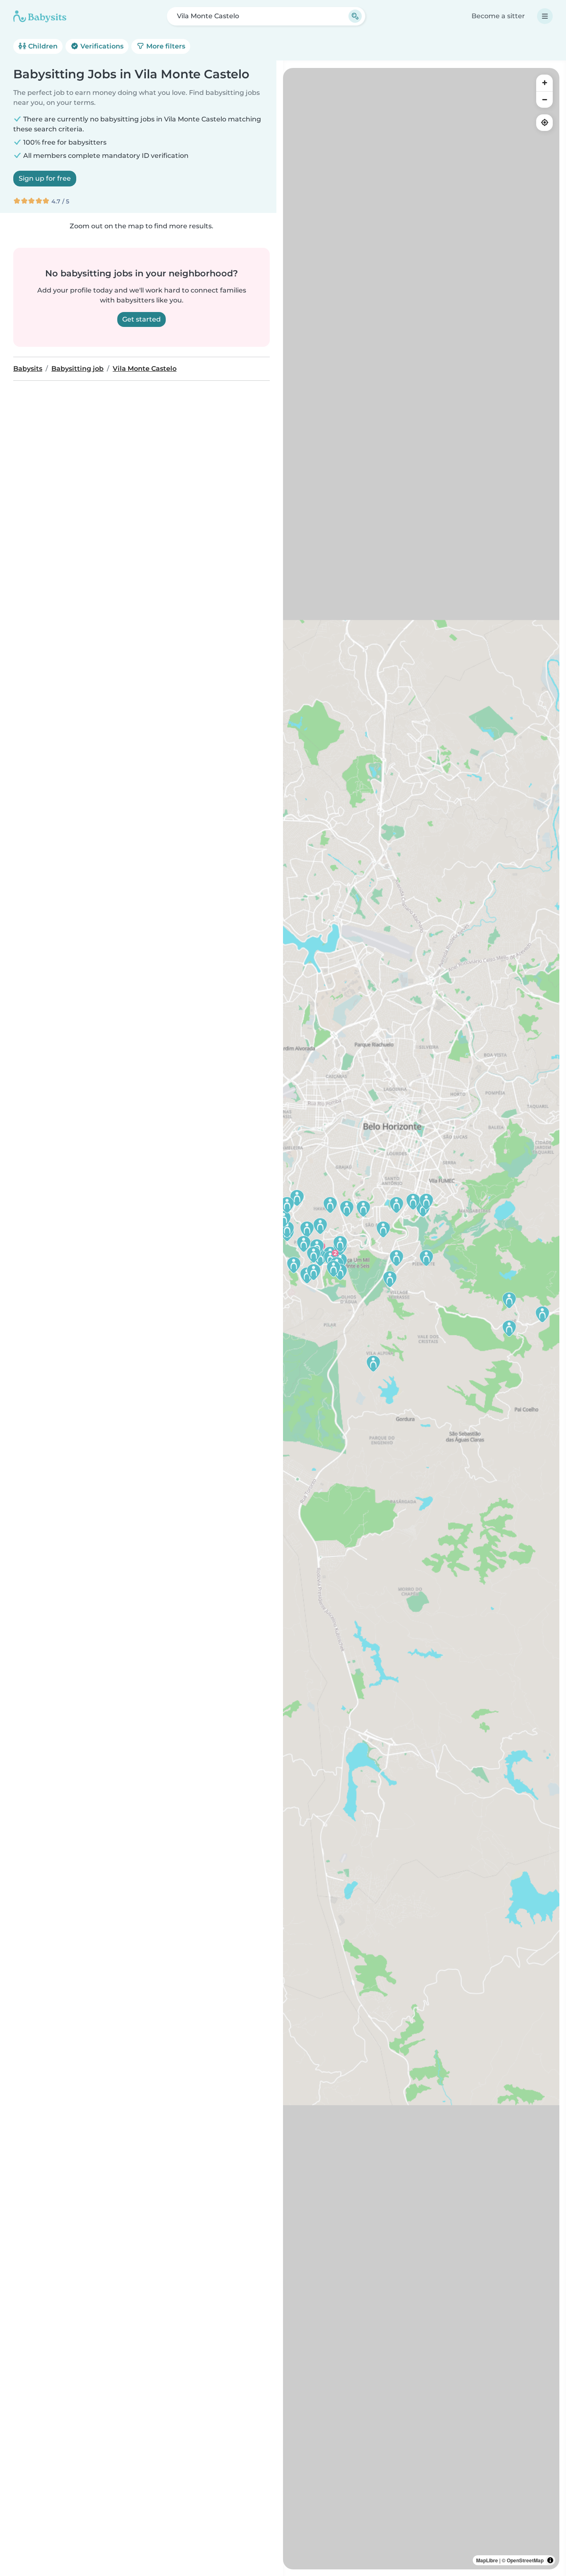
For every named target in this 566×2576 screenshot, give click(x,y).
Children (42, 46)
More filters (165, 46)
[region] (421, 1319)
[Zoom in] (544, 83)
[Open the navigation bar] (545, 16)
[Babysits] (40, 16)
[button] (383, 1229)
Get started (141, 319)
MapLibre (487, 2560)
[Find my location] (544, 123)
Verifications (101, 46)
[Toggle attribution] (550, 2560)
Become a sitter (498, 16)
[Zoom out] (544, 99)
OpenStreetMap (525, 2560)
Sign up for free (45, 178)
